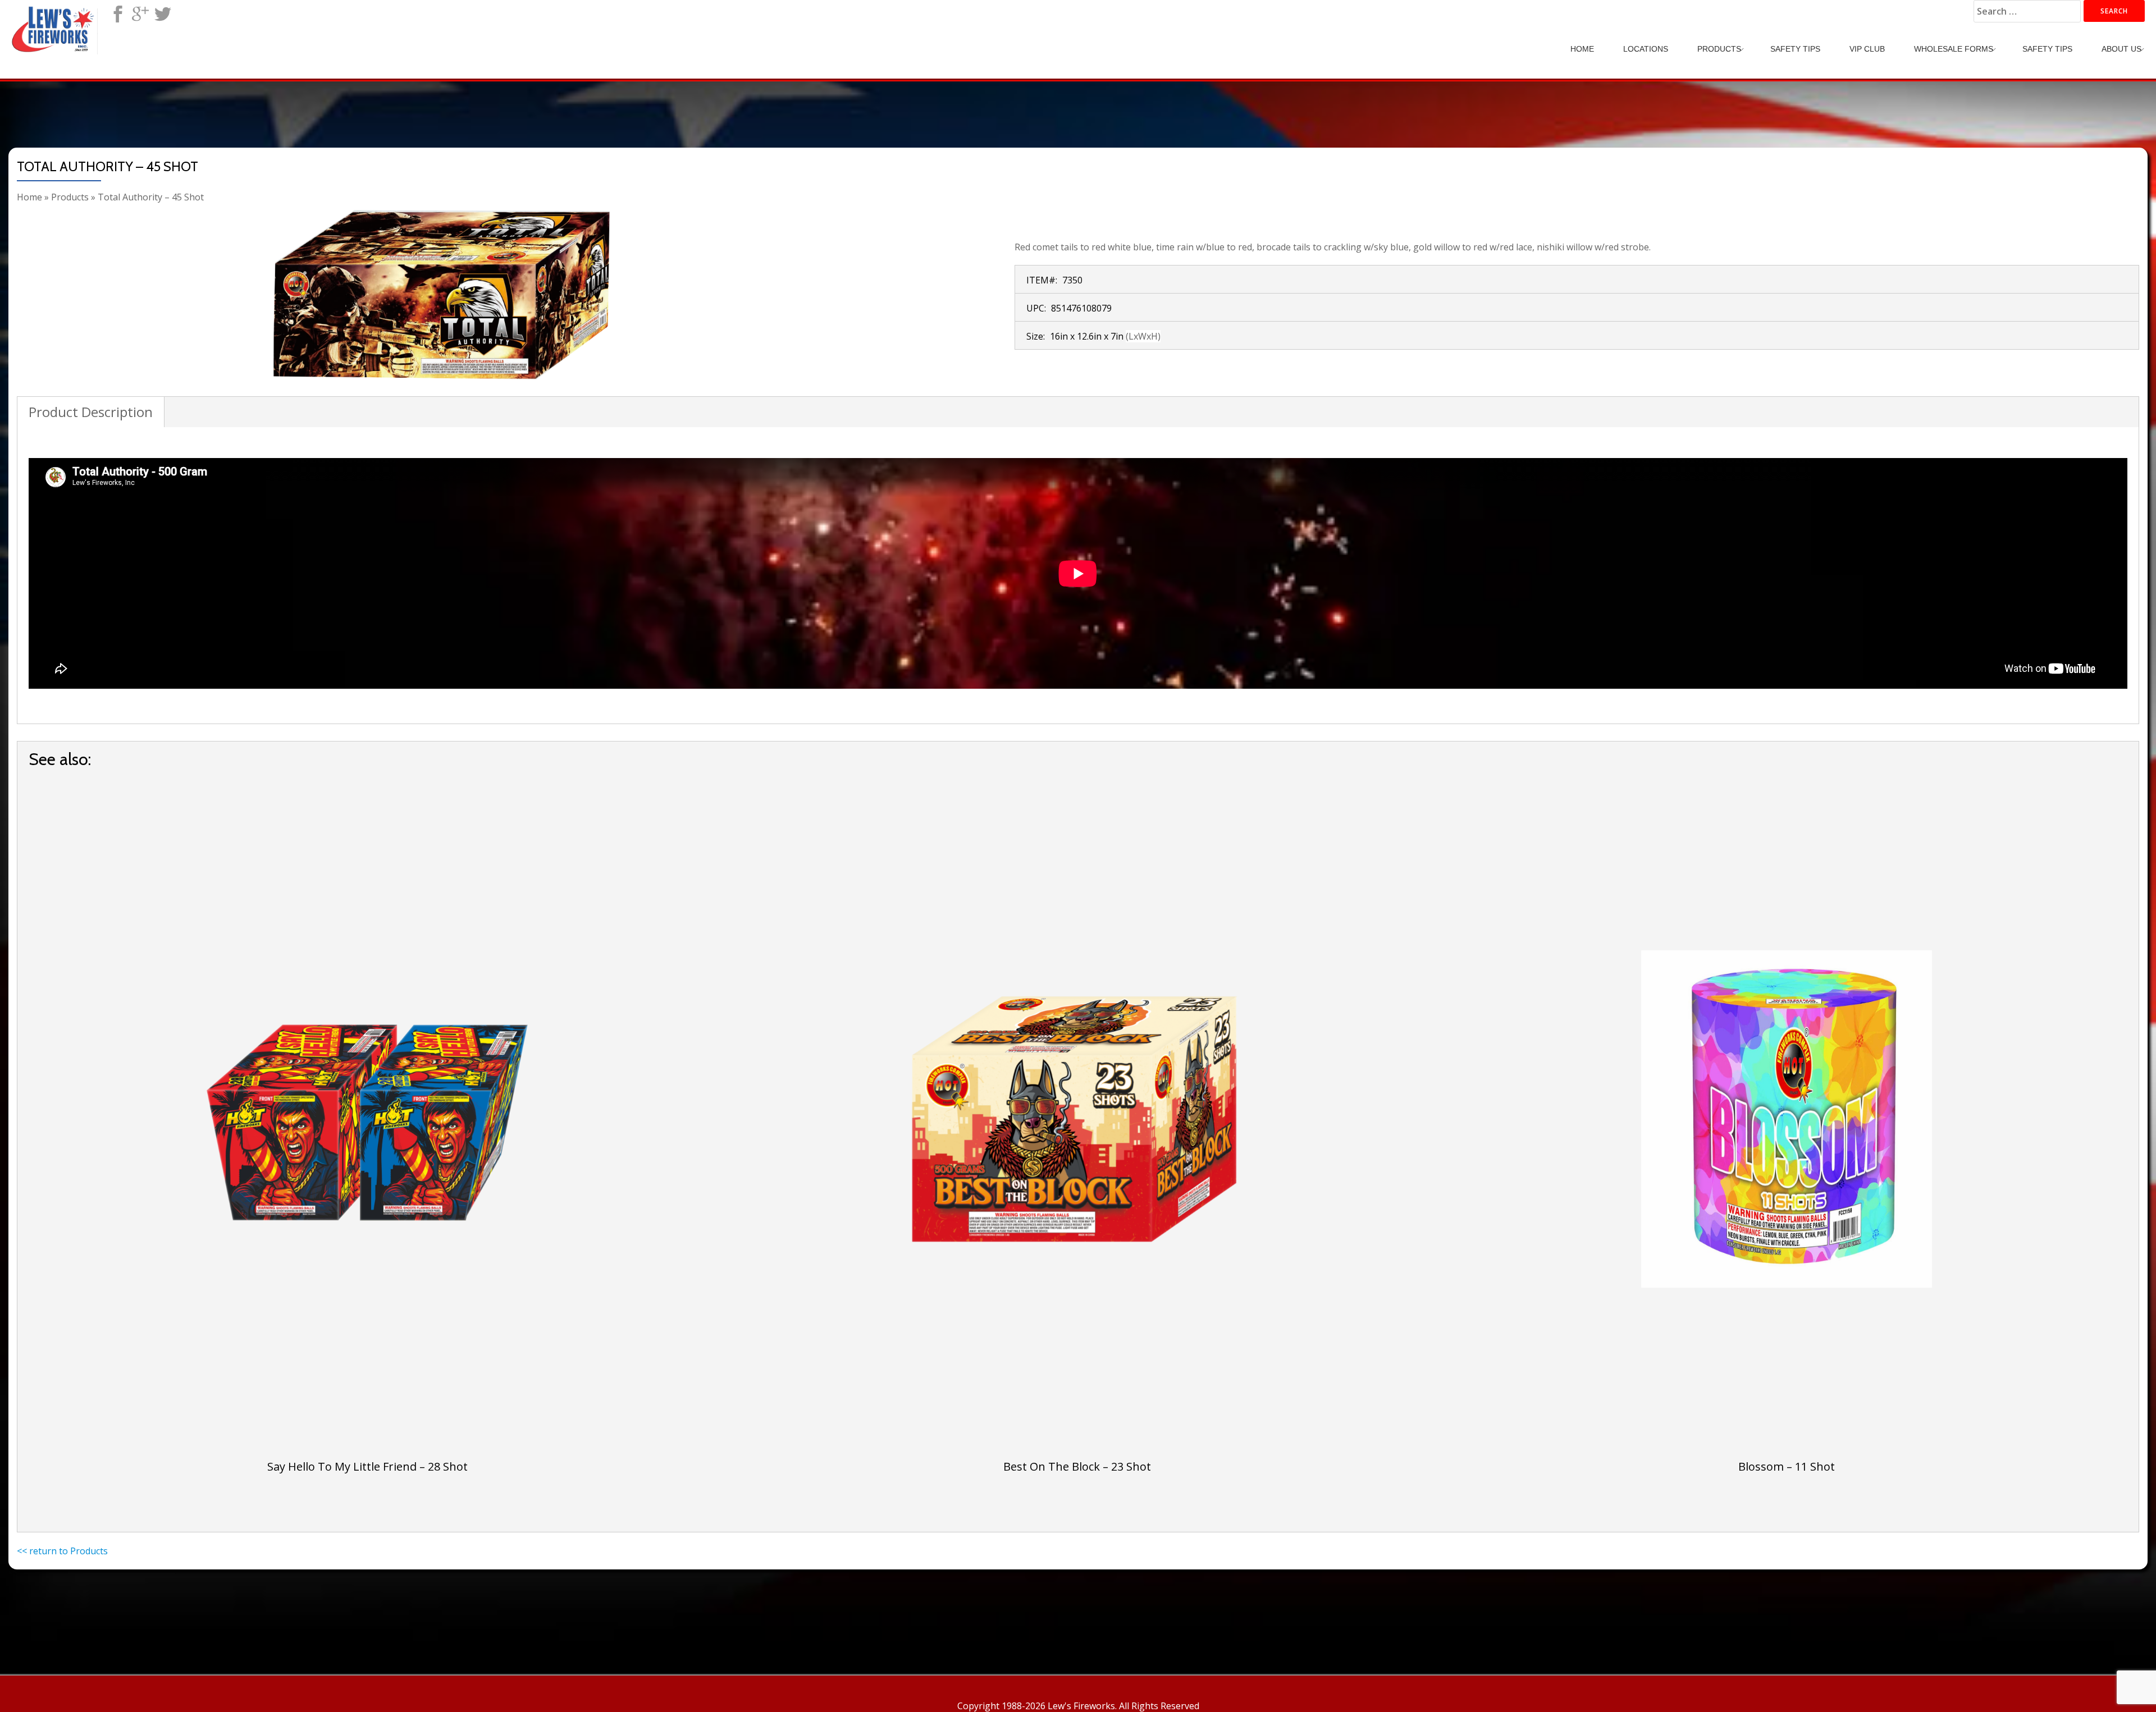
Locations (1646, 49)
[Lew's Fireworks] (55, 20)
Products (1719, 49)
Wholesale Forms (1954, 49)
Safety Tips (1795, 49)
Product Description (91, 412)
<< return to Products (62, 1551)
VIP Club (1867, 49)
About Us (2121, 49)
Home (1582, 49)
